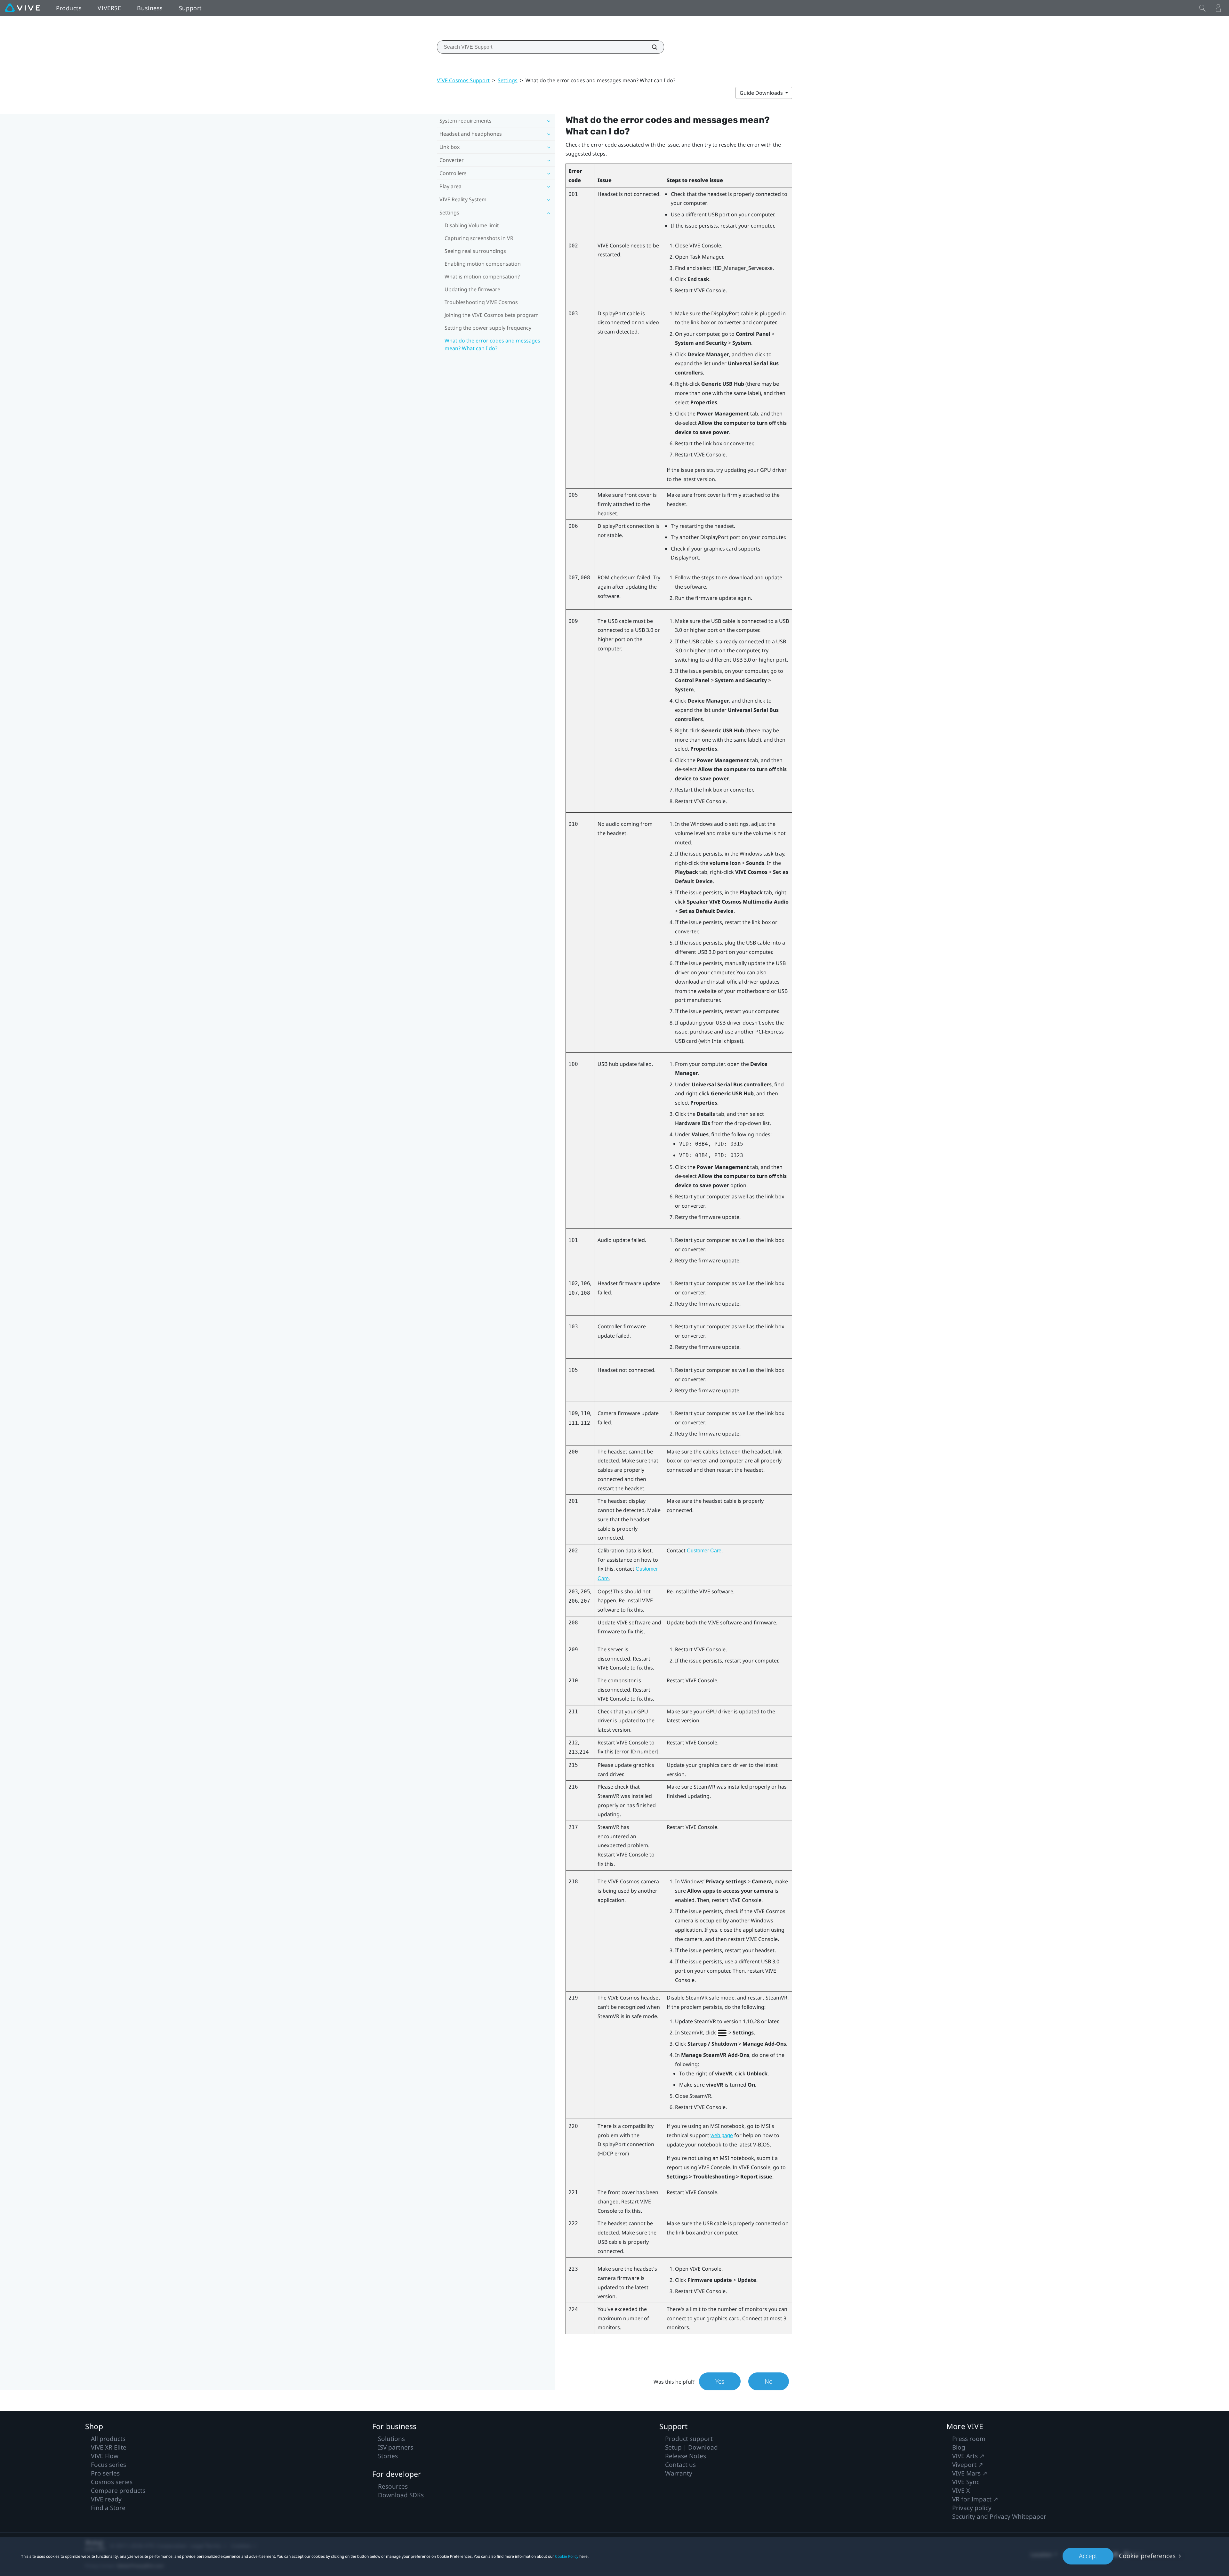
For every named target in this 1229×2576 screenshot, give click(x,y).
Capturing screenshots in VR (479, 238)
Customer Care (704, 1551)
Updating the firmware (472, 289)
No (769, 2381)
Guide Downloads (762, 93)
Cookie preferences (1147, 2556)
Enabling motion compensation (483, 264)
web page (722, 2135)
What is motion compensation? (482, 277)
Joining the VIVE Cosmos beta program (492, 315)
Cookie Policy (567, 2556)
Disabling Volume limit (472, 225)
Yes (720, 2381)
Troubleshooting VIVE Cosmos (481, 302)
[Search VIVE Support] (651, 47)
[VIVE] (22, 8)
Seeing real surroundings (475, 251)
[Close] (1202, 8)
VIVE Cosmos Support (463, 80)
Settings (508, 80)
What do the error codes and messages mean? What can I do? (492, 344)
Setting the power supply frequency (488, 328)
